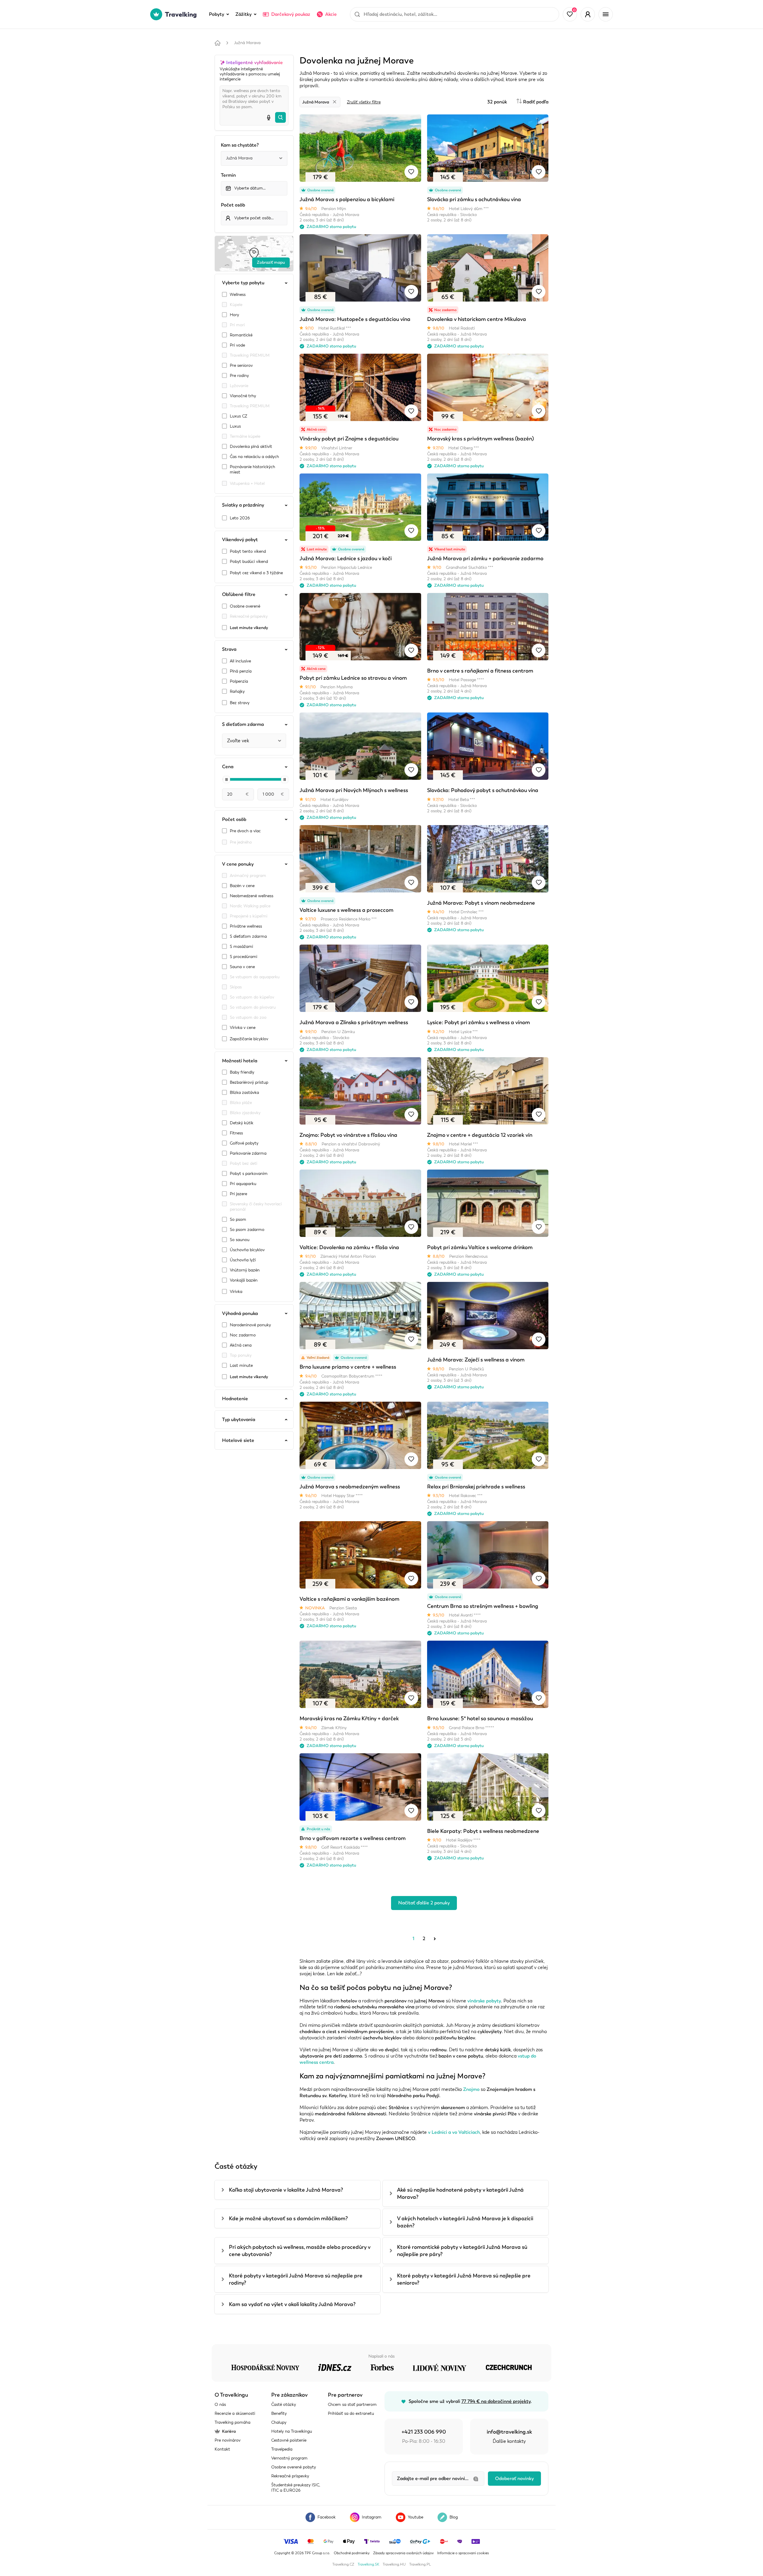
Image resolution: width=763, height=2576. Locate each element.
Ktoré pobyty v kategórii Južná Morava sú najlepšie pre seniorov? (464, 2279)
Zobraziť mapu (271, 262)
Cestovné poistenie (289, 2440)
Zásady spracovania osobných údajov (403, 2553)
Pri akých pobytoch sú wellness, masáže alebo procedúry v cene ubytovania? (300, 2251)
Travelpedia (282, 2449)
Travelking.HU (394, 2564)
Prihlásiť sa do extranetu (351, 2413)
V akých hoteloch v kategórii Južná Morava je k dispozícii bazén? (465, 2222)
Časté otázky (284, 2405)
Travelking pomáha (232, 2422)
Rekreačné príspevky (290, 2476)
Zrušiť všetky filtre (364, 102)
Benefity (279, 2413)
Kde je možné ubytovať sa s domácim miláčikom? (288, 2218)
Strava (229, 649)
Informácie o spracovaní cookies (463, 2553)
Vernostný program (289, 2458)
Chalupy (279, 2422)
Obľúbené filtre (239, 594)
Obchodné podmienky (352, 2553)
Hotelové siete (238, 1440)
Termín (228, 175)
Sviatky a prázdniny (243, 505)
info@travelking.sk (509, 2432)
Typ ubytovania (239, 1420)
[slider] (227, 780)
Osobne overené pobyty (294, 2467)
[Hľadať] (280, 117)
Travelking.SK (368, 2564)
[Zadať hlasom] (269, 117)
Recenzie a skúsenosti (235, 2413)
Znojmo (471, 2089)
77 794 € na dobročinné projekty (496, 2401)
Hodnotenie (235, 1399)
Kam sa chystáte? (240, 145)
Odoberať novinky (514, 2479)
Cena (228, 767)
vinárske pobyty (484, 2001)
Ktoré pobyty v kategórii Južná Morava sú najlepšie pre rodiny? (296, 2279)
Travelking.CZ (343, 2564)
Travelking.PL (420, 2564)
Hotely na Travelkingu (292, 2431)
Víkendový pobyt (240, 540)
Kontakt (222, 2449)
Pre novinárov (228, 2440)
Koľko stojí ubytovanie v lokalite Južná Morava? (286, 2190)
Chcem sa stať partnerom (352, 2405)
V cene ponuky (238, 864)
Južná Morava (247, 43)
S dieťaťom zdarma (243, 724)
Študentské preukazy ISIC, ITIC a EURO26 (296, 2488)
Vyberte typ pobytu (243, 283)
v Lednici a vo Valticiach (454, 2132)
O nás (220, 2405)
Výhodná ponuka (240, 1313)
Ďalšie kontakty (509, 2441)
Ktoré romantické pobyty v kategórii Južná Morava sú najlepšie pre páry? (462, 2251)
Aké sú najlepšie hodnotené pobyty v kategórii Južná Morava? (460, 2193)
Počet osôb (233, 205)
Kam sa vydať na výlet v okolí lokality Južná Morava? (292, 2304)
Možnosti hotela (240, 1061)
